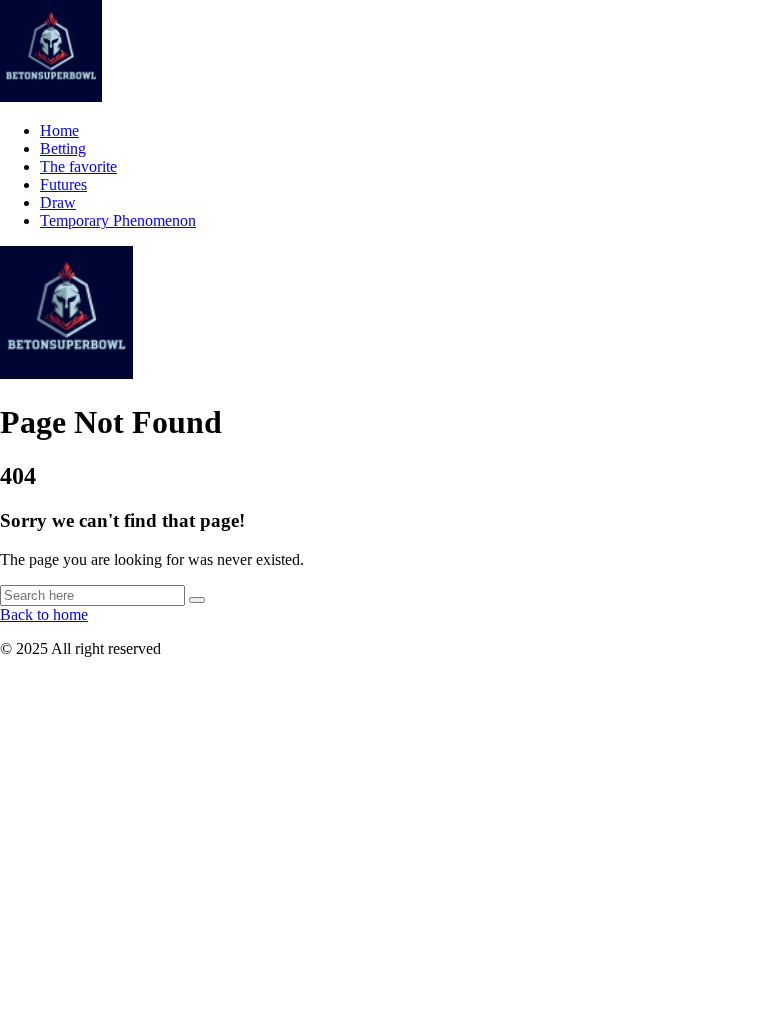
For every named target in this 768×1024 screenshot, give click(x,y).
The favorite (78, 166)
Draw (58, 202)
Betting (63, 148)
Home (59, 130)
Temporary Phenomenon (118, 220)
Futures (63, 184)
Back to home (44, 614)
